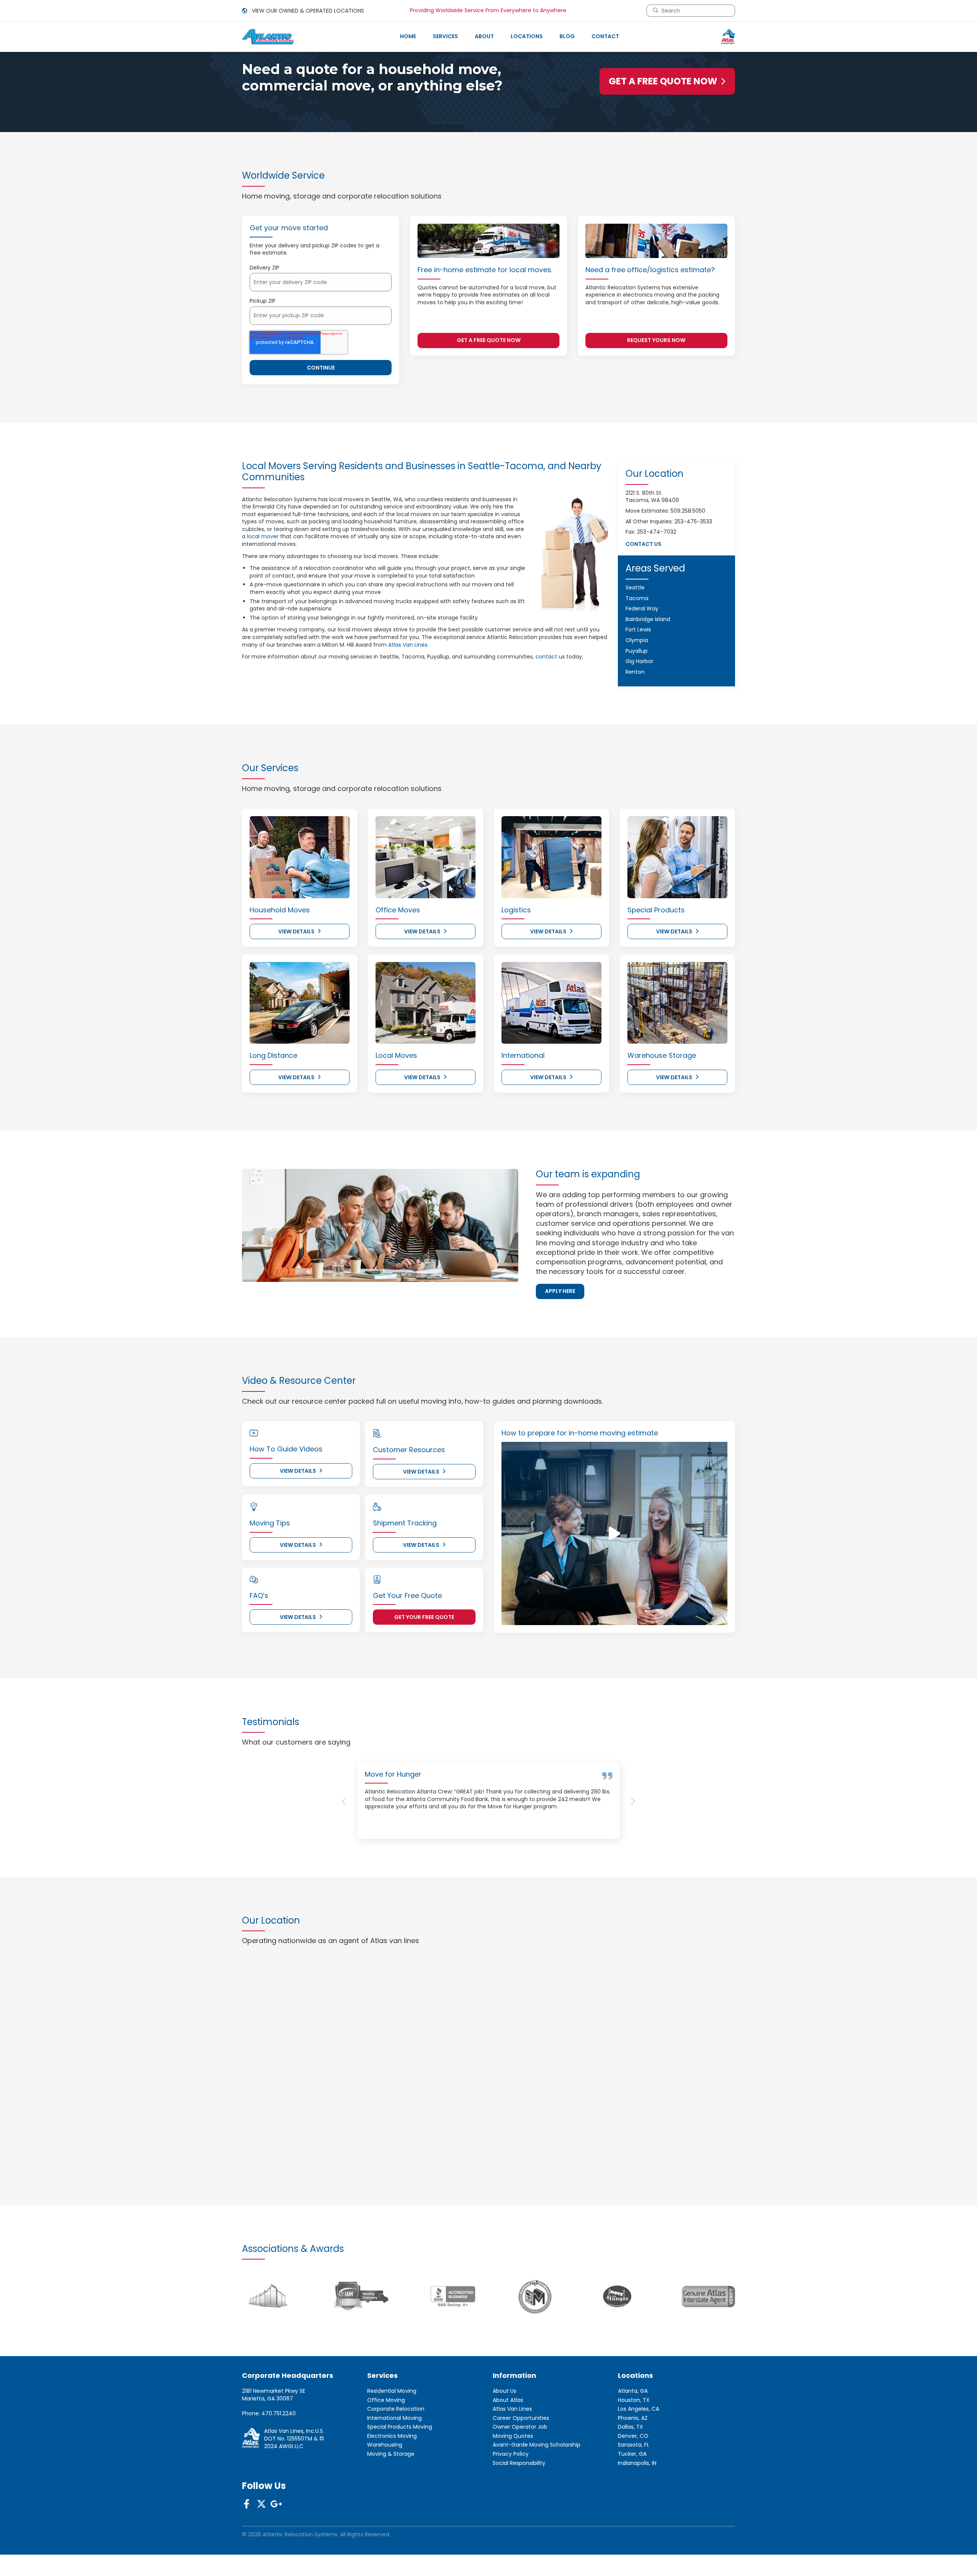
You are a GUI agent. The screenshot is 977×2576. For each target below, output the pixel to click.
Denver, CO (633, 2490)
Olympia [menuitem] (637, 640)
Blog (567, 36)
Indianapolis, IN (637, 2517)
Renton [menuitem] (635, 672)
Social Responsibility (519, 2517)
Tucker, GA (632, 2508)
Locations (527, 36)
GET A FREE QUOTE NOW (663, 81)
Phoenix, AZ (633, 2472)
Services (445, 36)
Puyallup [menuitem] (637, 651)
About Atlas (508, 2454)
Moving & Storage (391, 2508)
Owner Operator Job (520, 2482)
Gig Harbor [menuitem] (639, 661)
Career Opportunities (521, 2472)
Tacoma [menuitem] (637, 598)
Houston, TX (634, 2454)
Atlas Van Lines (408, 645)
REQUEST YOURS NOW (656, 340)
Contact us (643, 544)
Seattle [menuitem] (635, 588)
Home (408, 36)
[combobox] (694, 11)
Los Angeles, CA (638, 2463)
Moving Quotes (513, 2490)
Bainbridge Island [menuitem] (648, 619)
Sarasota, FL (634, 2499)
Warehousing (385, 2499)
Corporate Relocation (396, 2463)
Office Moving (386, 2454)
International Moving (394, 2472)
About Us (505, 2445)
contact (546, 657)
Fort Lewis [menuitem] (638, 629)
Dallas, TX (630, 2482)
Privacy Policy (511, 2508)
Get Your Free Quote (424, 1617)
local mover (263, 536)
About (484, 36)
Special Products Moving (400, 2482)
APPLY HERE (560, 1291)
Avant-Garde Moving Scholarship (537, 2499)
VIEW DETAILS (296, 931)
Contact (605, 36)
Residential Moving (392, 2445)
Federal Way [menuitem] (642, 608)
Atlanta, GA (633, 2445)
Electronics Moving (392, 2490)
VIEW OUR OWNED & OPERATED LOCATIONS (307, 11)
